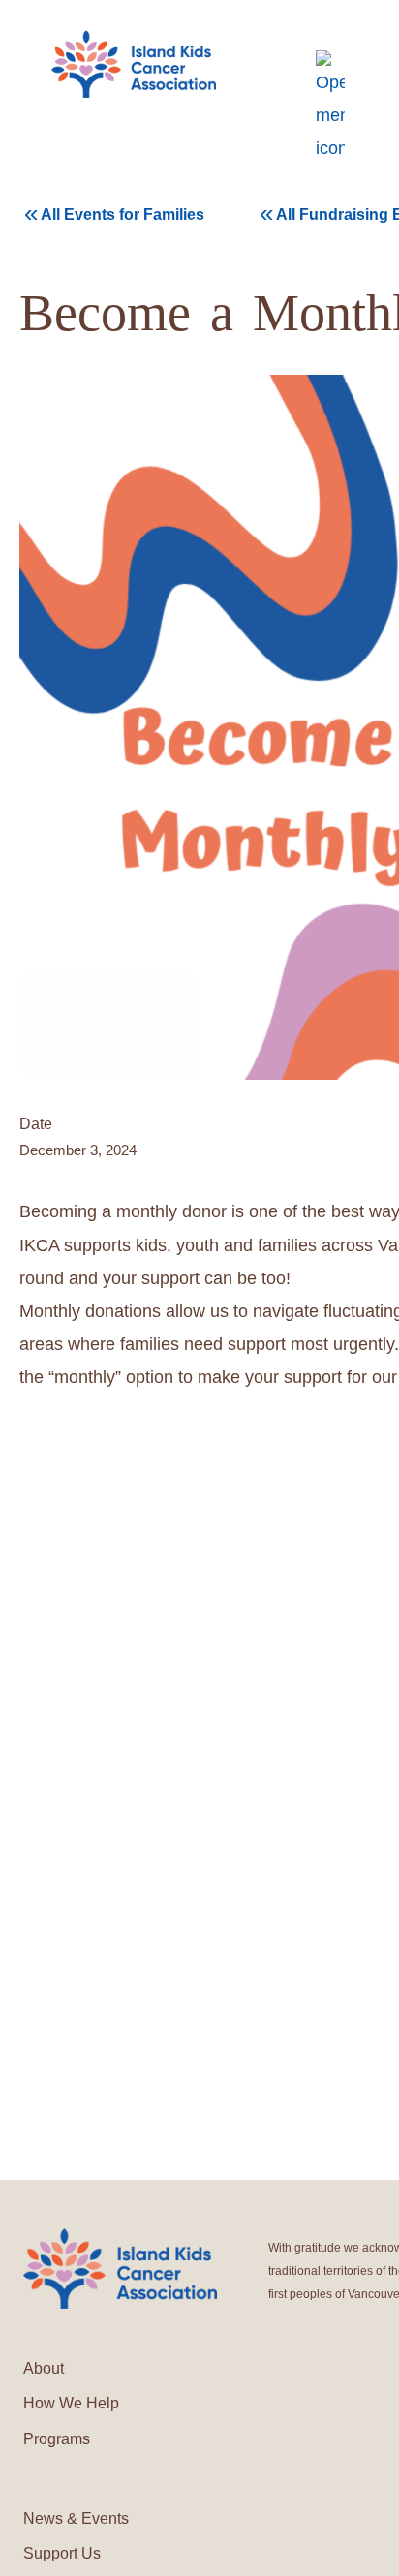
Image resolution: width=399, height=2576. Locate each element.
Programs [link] (57, 2439)
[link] (134, 65)
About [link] (44, 2368)
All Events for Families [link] (114, 213)
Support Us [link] (62, 2553)
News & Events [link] (76, 2518)
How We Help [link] (71, 2403)
